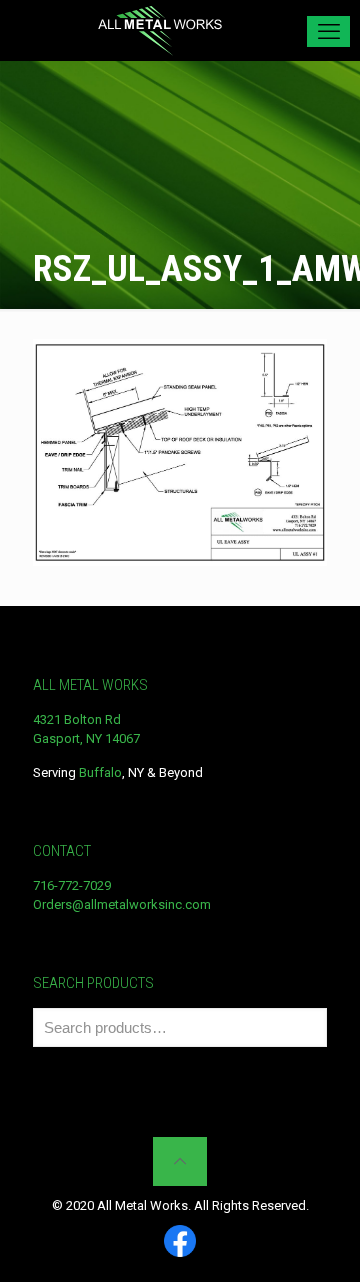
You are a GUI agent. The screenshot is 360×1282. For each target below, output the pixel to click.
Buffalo (100, 772)
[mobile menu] (328, 31)
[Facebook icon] (180, 1242)
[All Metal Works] (160, 30)
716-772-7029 (72, 885)
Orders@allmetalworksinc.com (122, 904)
